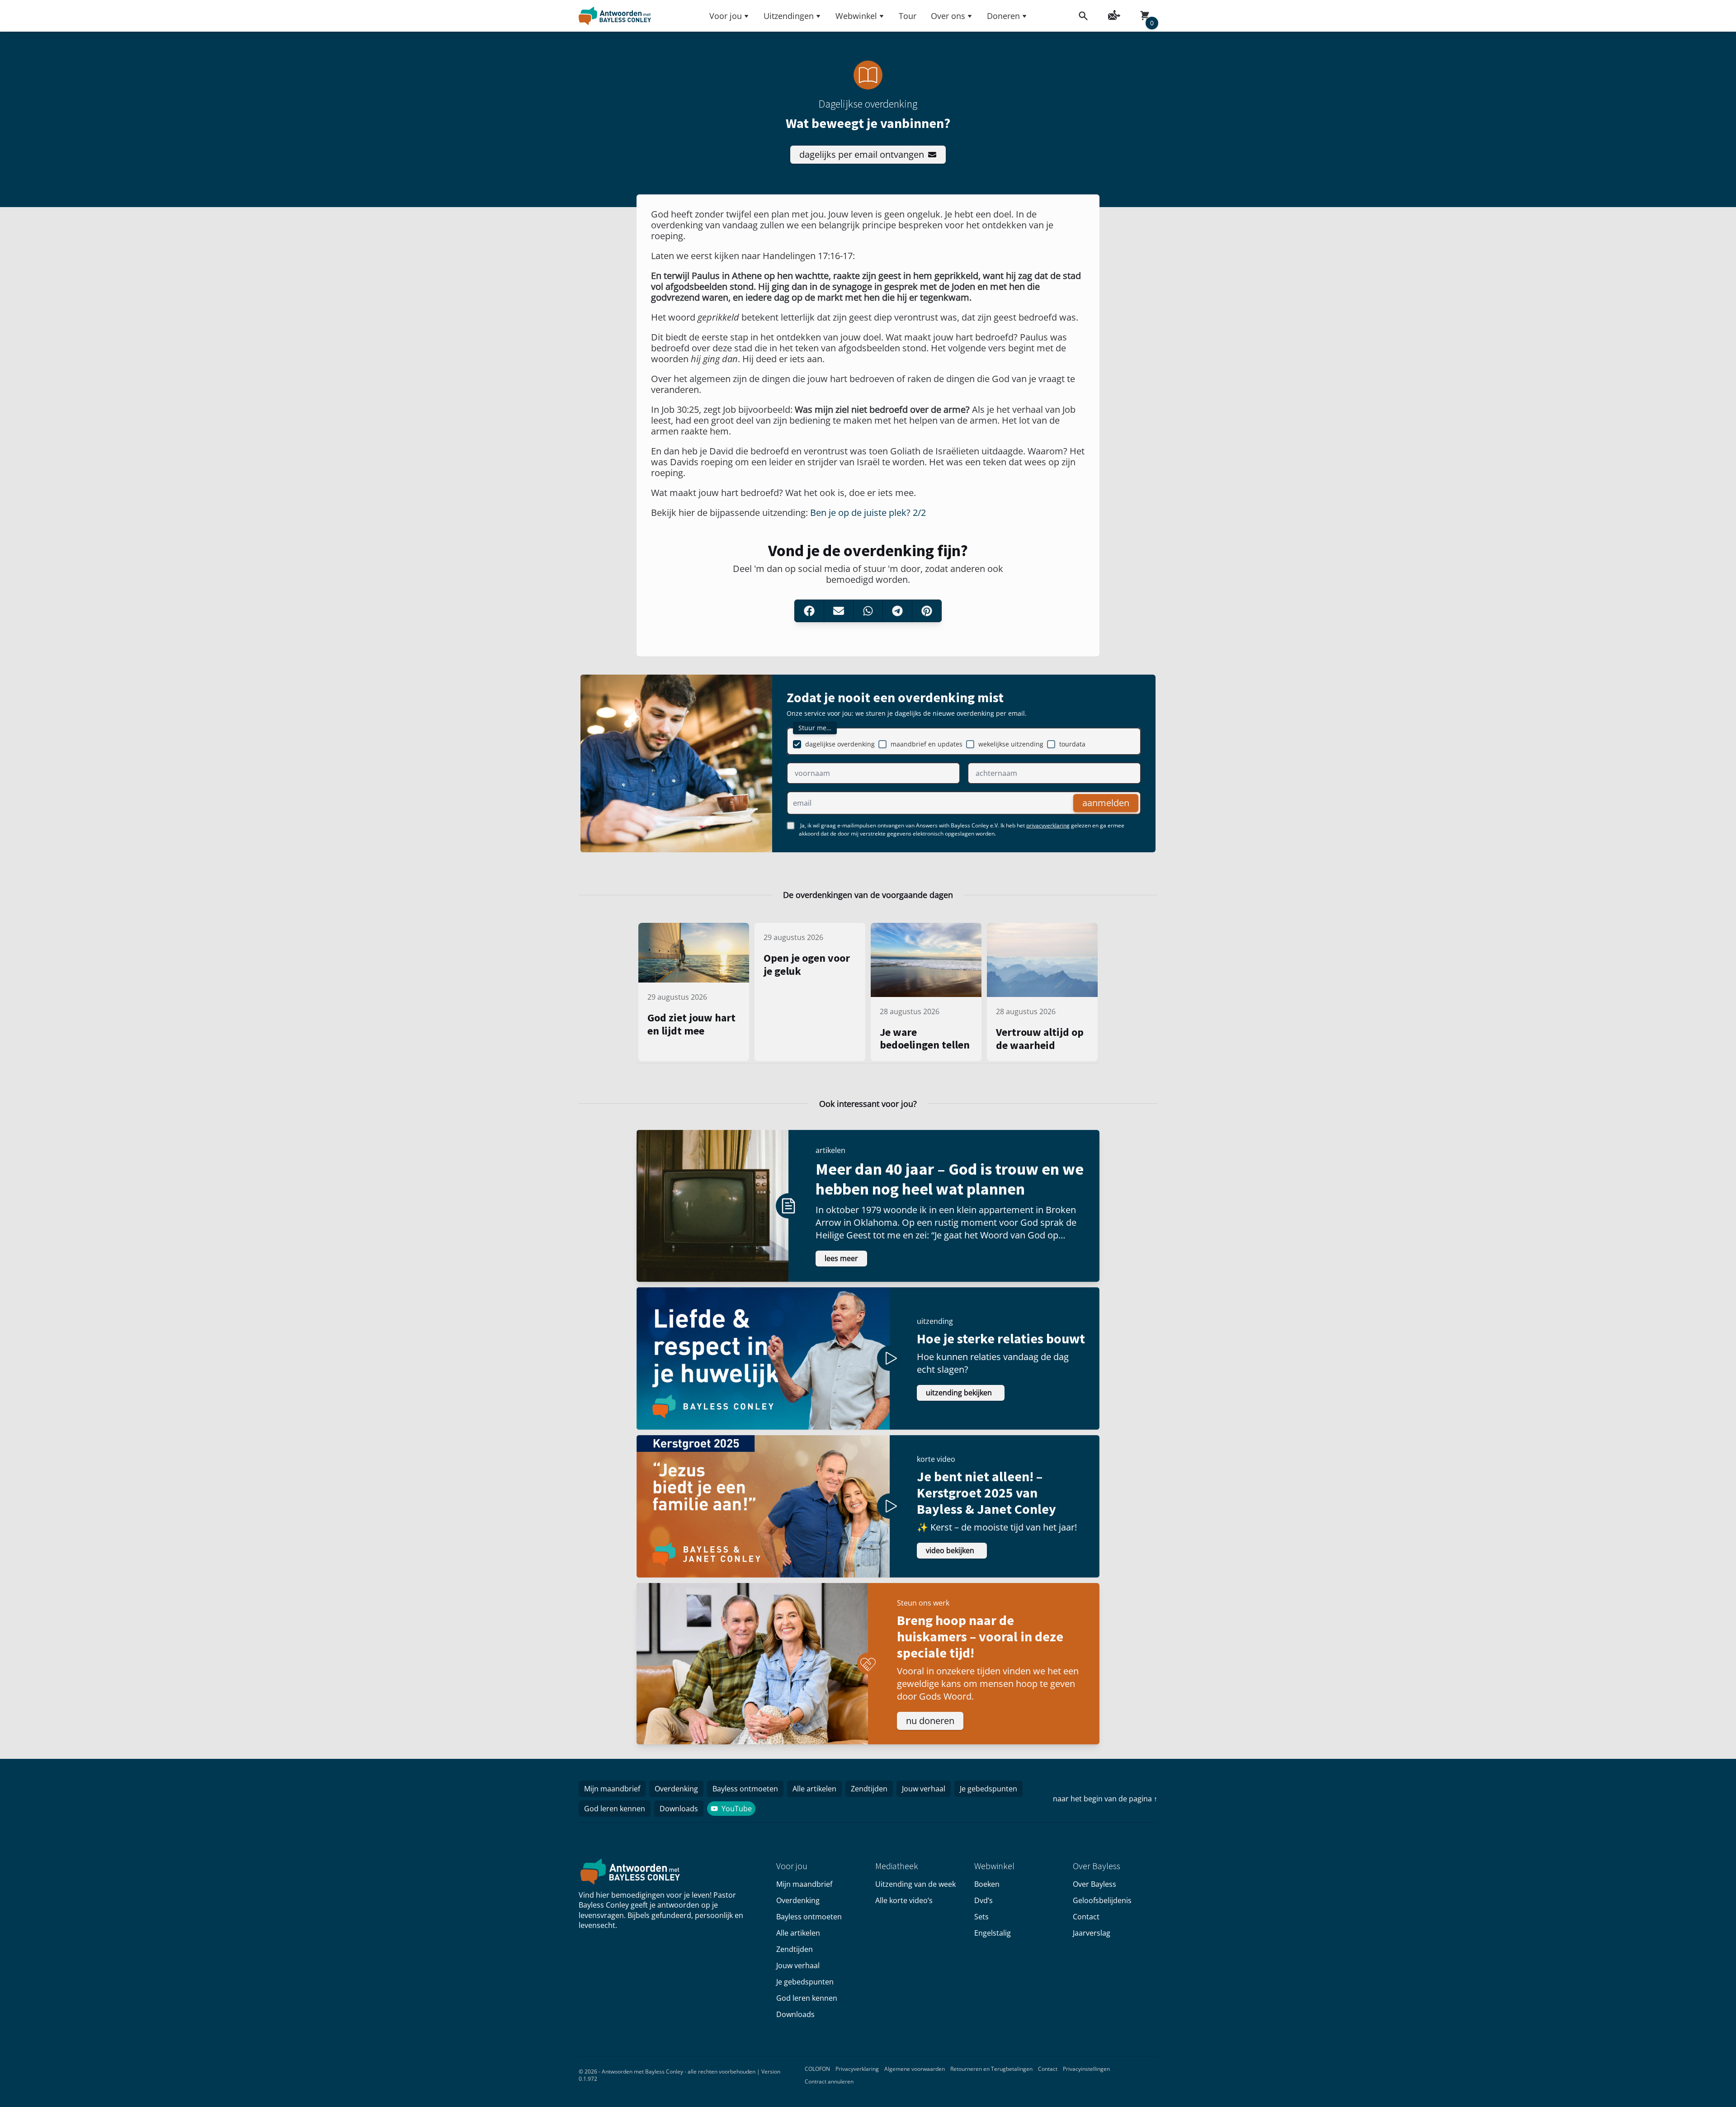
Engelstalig (993, 1933)
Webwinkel (856, 16)
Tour (908, 16)
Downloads (679, 1809)
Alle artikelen (814, 1789)
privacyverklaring (1048, 825)
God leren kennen (615, 1809)
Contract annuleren (829, 2081)
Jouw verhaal (924, 1789)
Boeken (987, 1884)
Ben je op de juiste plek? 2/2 (868, 513)
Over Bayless (1094, 1884)
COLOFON (817, 2069)
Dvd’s (984, 1900)
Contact (1086, 1917)
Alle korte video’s (904, 1900)
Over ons (948, 16)
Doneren (1003, 16)
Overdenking (676, 1789)
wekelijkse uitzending (1011, 744)
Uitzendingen (789, 16)
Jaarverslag (1092, 1933)
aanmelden (1106, 803)
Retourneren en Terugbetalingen (991, 2069)
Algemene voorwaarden (915, 2069)
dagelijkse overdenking (840, 744)
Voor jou (726, 16)
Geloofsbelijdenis (1102, 1900)
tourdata (1072, 744)
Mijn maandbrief (612, 1789)
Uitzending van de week (915, 1884)
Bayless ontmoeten (745, 1789)
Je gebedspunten (988, 1789)
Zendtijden (869, 1789)
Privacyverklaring (857, 2069)
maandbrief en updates (927, 744)
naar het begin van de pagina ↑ (1105, 1799)
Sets (981, 1917)
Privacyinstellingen (1086, 2069)
